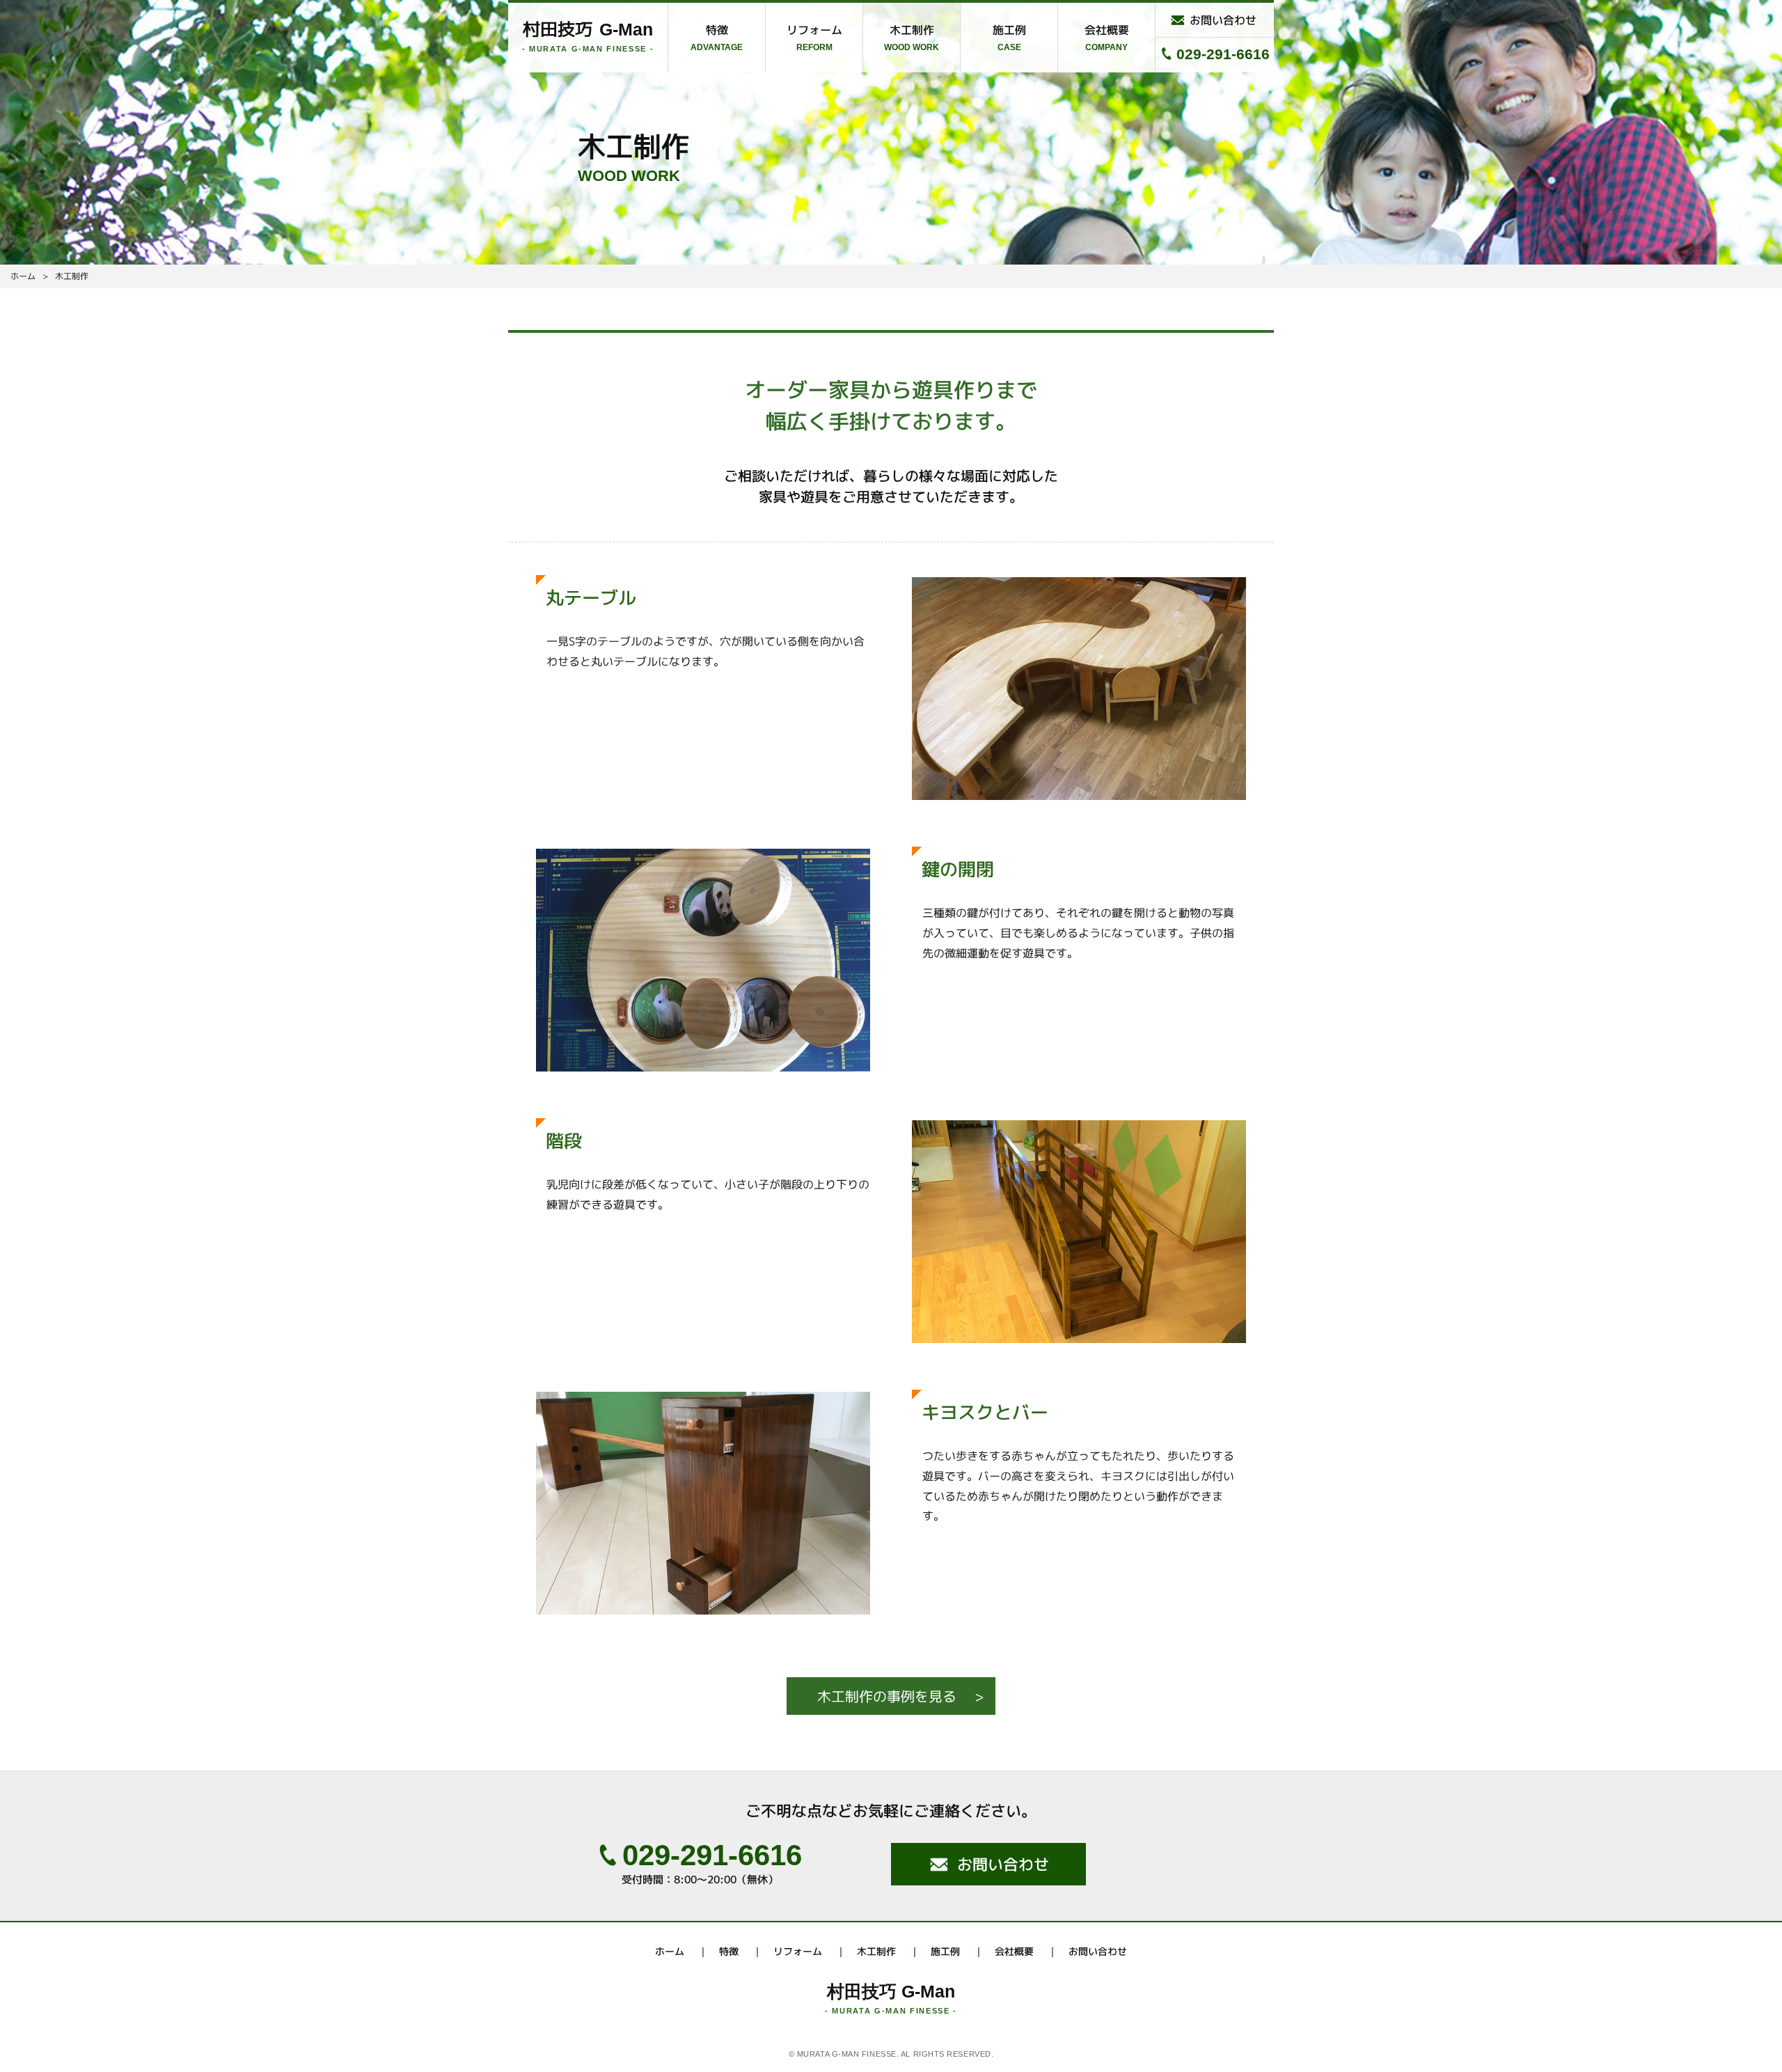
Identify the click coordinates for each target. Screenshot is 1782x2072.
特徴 (717, 30)
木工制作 (912, 30)
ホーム (670, 1951)
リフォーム (814, 30)
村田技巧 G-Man (891, 1991)
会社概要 (1107, 30)
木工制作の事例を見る (887, 1696)
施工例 (1009, 30)
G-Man (588, 29)
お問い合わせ (1223, 20)
